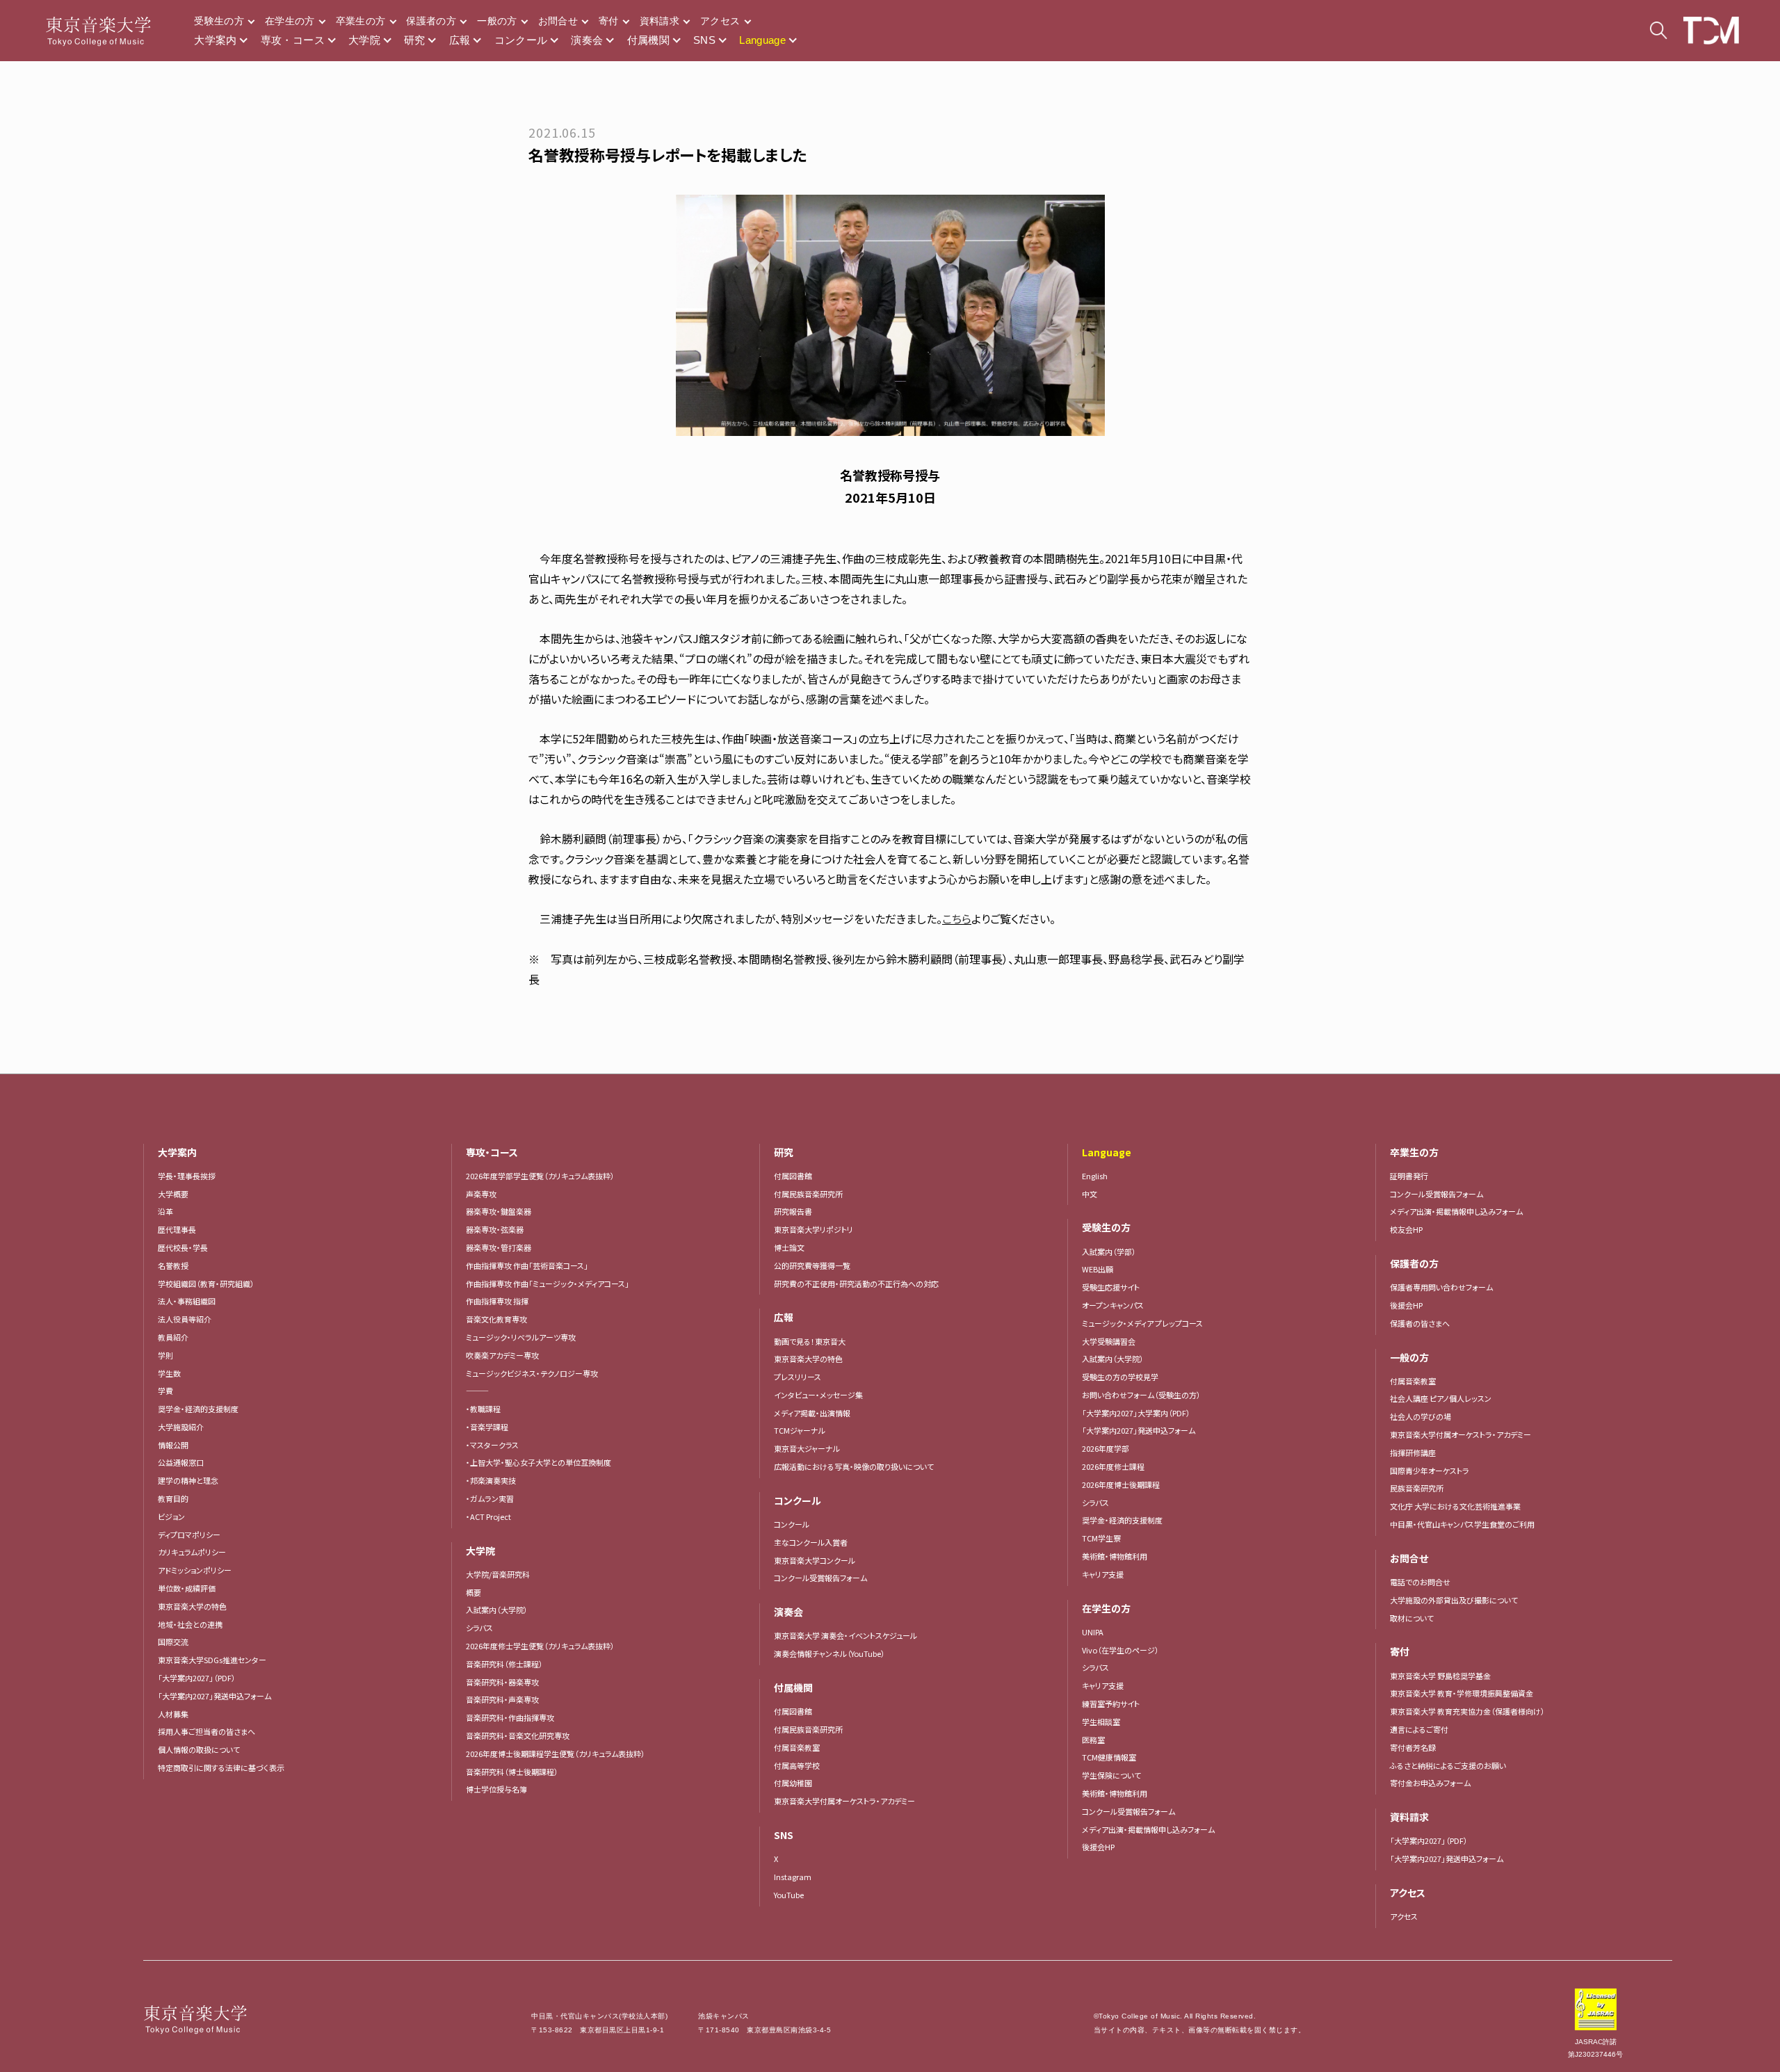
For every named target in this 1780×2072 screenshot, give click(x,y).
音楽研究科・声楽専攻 (502, 1699)
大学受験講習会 (1109, 1341)
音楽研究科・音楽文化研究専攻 (518, 1735)
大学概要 (173, 1194)
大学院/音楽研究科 (498, 1574)
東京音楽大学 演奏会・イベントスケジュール (845, 1635)
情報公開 (173, 1445)
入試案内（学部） (1109, 1252)
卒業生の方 (361, 21)
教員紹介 (173, 1337)
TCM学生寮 (1101, 1538)
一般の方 (497, 21)
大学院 (364, 40)
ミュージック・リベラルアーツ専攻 (521, 1337)
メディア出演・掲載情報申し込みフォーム (1148, 1829)
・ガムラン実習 (490, 1498)
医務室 (1093, 1740)
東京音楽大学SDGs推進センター (212, 1660)
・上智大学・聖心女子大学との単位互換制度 (539, 1462)
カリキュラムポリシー (192, 1552)
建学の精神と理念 (188, 1480)
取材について (1412, 1618)
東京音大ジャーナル (807, 1448)
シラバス (479, 1628)
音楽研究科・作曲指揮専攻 (510, 1717)
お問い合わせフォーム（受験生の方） (1141, 1395)
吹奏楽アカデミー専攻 (502, 1355)
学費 (165, 1391)
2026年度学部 (1106, 1448)
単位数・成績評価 (187, 1588)
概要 (474, 1592)
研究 (415, 40)
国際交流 (173, 1642)
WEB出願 (1098, 1269)
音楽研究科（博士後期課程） (512, 1772)
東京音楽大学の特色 (192, 1606)
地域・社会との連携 (190, 1624)
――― (477, 1391)
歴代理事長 (177, 1229)
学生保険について (1111, 1775)
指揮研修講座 (1413, 1452)
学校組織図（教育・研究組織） (206, 1284)
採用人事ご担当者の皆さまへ (207, 1731)
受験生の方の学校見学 (1120, 1377)
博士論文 (789, 1247)
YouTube (789, 1895)
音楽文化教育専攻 (496, 1319)
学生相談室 (1101, 1722)
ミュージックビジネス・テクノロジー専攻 (532, 1373)
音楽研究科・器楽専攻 (502, 1682)
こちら (957, 918)
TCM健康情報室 (1109, 1757)
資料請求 (660, 21)
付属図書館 (793, 1176)
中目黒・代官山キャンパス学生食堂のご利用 (1462, 1524)
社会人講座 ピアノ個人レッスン (1441, 1398)
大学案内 (216, 40)
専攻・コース (293, 40)
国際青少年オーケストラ (1430, 1471)
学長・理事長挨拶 (187, 1176)
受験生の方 (219, 21)
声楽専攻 (481, 1194)
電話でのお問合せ (1420, 1582)
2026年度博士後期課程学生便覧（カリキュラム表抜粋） (556, 1754)
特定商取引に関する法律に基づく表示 (221, 1767)
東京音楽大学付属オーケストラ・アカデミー (844, 1801)
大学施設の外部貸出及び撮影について (1454, 1600)
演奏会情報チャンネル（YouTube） (830, 1653)
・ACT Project (488, 1516)
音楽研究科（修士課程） (504, 1664)
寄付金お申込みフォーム (1430, 1783)
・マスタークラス (492, 1445)
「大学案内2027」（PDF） (197, 1678)
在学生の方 (290, 21)
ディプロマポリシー (189, 1535)
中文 (1090, 1194)
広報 (460, 40)
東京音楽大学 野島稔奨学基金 (1440, 1676)
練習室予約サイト (1111, 1703)
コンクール (521, 40)
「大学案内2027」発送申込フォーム (215, 1696)
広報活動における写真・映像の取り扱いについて (854, 1466)
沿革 (165, 1211)
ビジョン (171, 1516)
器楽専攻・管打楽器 (502, 1247)
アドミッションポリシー (195, 1570)
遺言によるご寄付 (1419, 1729)
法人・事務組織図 (187, 1301)
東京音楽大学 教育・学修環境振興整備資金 (1462, 1693)
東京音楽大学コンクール (815, 1560)
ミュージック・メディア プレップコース (1142, 1323)
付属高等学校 (797, 1765)
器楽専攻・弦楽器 (499, 1229)
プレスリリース (798, 1377)
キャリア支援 (1103, 1574)
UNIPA (1093, 1632)
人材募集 (173, 1714)
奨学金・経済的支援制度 (198, 1409)
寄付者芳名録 (1413, 1747)
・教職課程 (483, 1409)
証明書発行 (1409, 1176)
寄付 (609, 21)
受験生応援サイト (1111, 1287)
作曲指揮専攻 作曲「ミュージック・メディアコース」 (548, 1284)
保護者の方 (431, 21)
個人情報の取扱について (199, 1749)
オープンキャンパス (1113, 1305)
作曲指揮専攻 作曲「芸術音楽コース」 (527, 1265)
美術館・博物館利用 (1115, 1556)
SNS (704, 40)
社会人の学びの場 (1421, 1416)
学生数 (169, 1373)
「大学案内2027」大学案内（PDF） (1136, 1413)
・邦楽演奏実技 (491, 1480)
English (1095, 1176)
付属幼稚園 (793, 1783)
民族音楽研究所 (1417, 1488)
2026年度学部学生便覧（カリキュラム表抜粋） (540, 1176)
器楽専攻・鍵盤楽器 (502, 1211)
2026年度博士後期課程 (1121, 1484)
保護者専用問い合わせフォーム (1441, 1287)
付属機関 (649, 40)
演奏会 (587, 40)
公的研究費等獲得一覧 (812, 1265)
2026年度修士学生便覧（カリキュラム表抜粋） (540, 1646)
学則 (165, 1355)
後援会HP (1098, 1847)
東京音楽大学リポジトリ (814, 1229)
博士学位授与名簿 (496, 1789)
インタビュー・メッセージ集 (822, 1395)
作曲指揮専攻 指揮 (497, 1301)
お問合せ (558, 21)
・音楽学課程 (487, 1427)
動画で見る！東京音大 (810, 1341)
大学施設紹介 (181, 1427)
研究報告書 (793, 1211)
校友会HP (1406, 1229)
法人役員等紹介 (185, 1319)
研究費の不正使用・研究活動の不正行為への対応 (856, 1284)
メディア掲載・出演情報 (812, 1413)
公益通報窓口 (181, 1462)
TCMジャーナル (800, 1430)
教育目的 (173, 1498)
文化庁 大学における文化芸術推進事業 (1455, 1506)
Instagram (793, 1877)
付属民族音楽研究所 (808, 1194)
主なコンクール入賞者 (811, 1542)
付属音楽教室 (797, 1747)
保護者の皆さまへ (1420, 1323)
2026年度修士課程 (1113, 1466)
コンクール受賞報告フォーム (820, 1578)
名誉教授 (173, 1265)
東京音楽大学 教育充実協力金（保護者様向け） (1467, 1711)
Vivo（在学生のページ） (1120, 1650)
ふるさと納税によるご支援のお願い (1448, 1765)
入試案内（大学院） (497, 1610)
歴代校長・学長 (183, 1247)
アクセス (720, 21)
